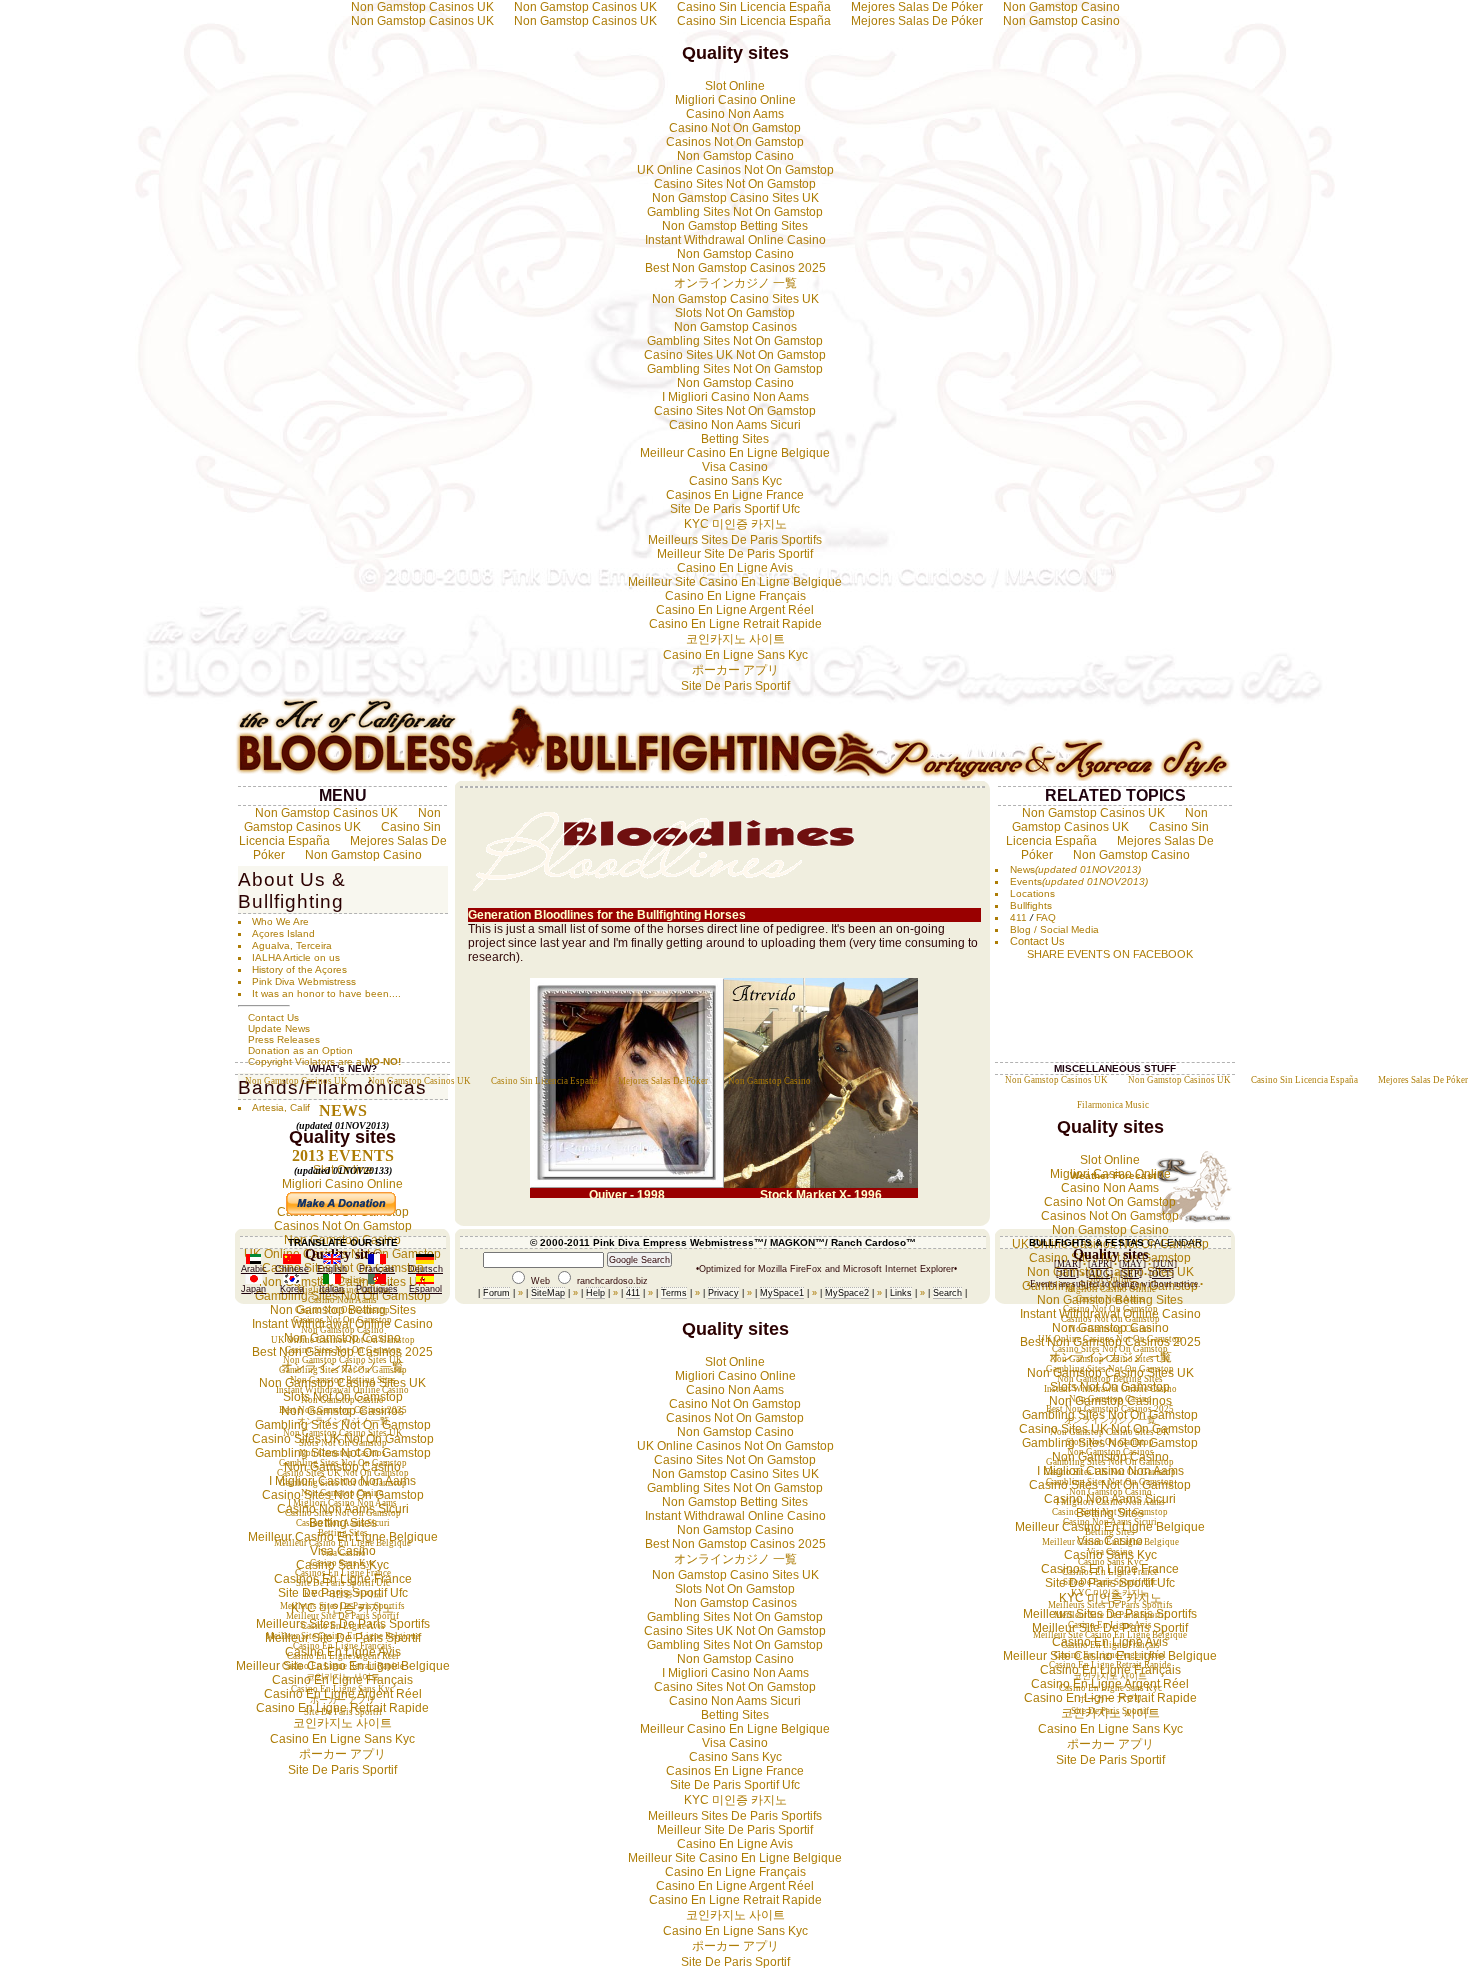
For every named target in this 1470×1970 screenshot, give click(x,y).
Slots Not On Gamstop (735, 313)
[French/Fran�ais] (377, 1261)
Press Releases (284, 1039)
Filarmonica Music (1113, 1105)
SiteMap (548, 1293)
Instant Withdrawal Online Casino (735, 240)
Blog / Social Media (1054, 929)
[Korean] (292, 1281)
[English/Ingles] (332, 1261)
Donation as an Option (300, 1050)
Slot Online (735, 86)
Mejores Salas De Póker (917, 21)
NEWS (343, 1110)
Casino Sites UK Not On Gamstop (735, 355)
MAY (1132, 1264)
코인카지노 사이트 (735, 639)
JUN (1165, 1264)
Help (595, 1293)
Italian (331, 1289)
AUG (1099, 1274)
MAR (1067, 1264)
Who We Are (280, 921)
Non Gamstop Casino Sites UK (735, 198)
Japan (253, 1289)
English (332, 1269)
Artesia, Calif (281, 1107)
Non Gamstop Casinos (735, 327)
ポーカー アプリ (735, 670)
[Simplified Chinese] (292, 1261)
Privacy (723, 1293)
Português (377, 1289)
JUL (1067, 1274)
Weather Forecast (1113, 1175)
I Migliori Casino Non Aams (735, 397)
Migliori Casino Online (735, 100)
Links (901, 1293)
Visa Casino (735, 467)
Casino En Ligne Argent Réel (735, 610)
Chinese (292, 1269)
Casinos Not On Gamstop (735, 142)
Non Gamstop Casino (1061, 21)
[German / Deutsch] (425, 1261)
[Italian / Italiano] (332, 1281)
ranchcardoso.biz (612, 1281)
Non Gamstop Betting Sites (735, 226)
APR (1100, 1264)
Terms (674, 1293)
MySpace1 (782, 1293)
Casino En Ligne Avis (735, 568)
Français (377, 1269)
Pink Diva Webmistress (304, 981)
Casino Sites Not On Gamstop (735, 184)
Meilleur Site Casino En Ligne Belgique (735, 582)
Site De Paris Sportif (735, 686)
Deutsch (425, 1269)
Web (540, 1281)
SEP (1131, 1274)
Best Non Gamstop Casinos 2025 (735, 268)
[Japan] (254, 1281)
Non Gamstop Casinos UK (422, 21)
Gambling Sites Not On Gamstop (735, 212)
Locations (1032, 893)
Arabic (254, 1269)
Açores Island (283, 933)
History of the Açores (299, 969)
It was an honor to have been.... (326, 993)
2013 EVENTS (343, 1155)
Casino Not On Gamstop (735, 128)
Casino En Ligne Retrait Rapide (735, 624)
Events (1026, 881)
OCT (1161, 1274)
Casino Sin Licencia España (754, 21)
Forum (496, 1293)
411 (1018, 917)
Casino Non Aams (735, 114)
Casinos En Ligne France (735, 495)
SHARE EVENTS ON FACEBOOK (1110, 954)
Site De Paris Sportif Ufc (735, 509)
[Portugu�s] (377, 1281)
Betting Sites (735, 439)
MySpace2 (847, 1293)
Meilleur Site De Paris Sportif (735, 554)
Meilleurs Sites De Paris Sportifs (735, 540)
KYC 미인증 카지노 (735, 524)
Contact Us (273, 1017)
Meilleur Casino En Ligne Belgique (735, 453)
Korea (292, 1289)
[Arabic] (253, 1261)
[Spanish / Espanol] (425, 1281)
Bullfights (1031, 905)
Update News (279, 1028)
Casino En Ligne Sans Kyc (735, 655)
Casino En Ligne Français (735, 596)
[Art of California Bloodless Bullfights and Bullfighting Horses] (735, 778)
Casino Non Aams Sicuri (735, 425)
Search (947, 1293)
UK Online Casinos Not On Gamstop (735, 170)
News (1022, 869)
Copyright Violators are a (324, 1061)
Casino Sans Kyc (735, 481)
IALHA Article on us (296, 957)
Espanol (425, 1289)
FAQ (1046, 917)
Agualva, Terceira (292, 945)
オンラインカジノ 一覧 (735, 283)
